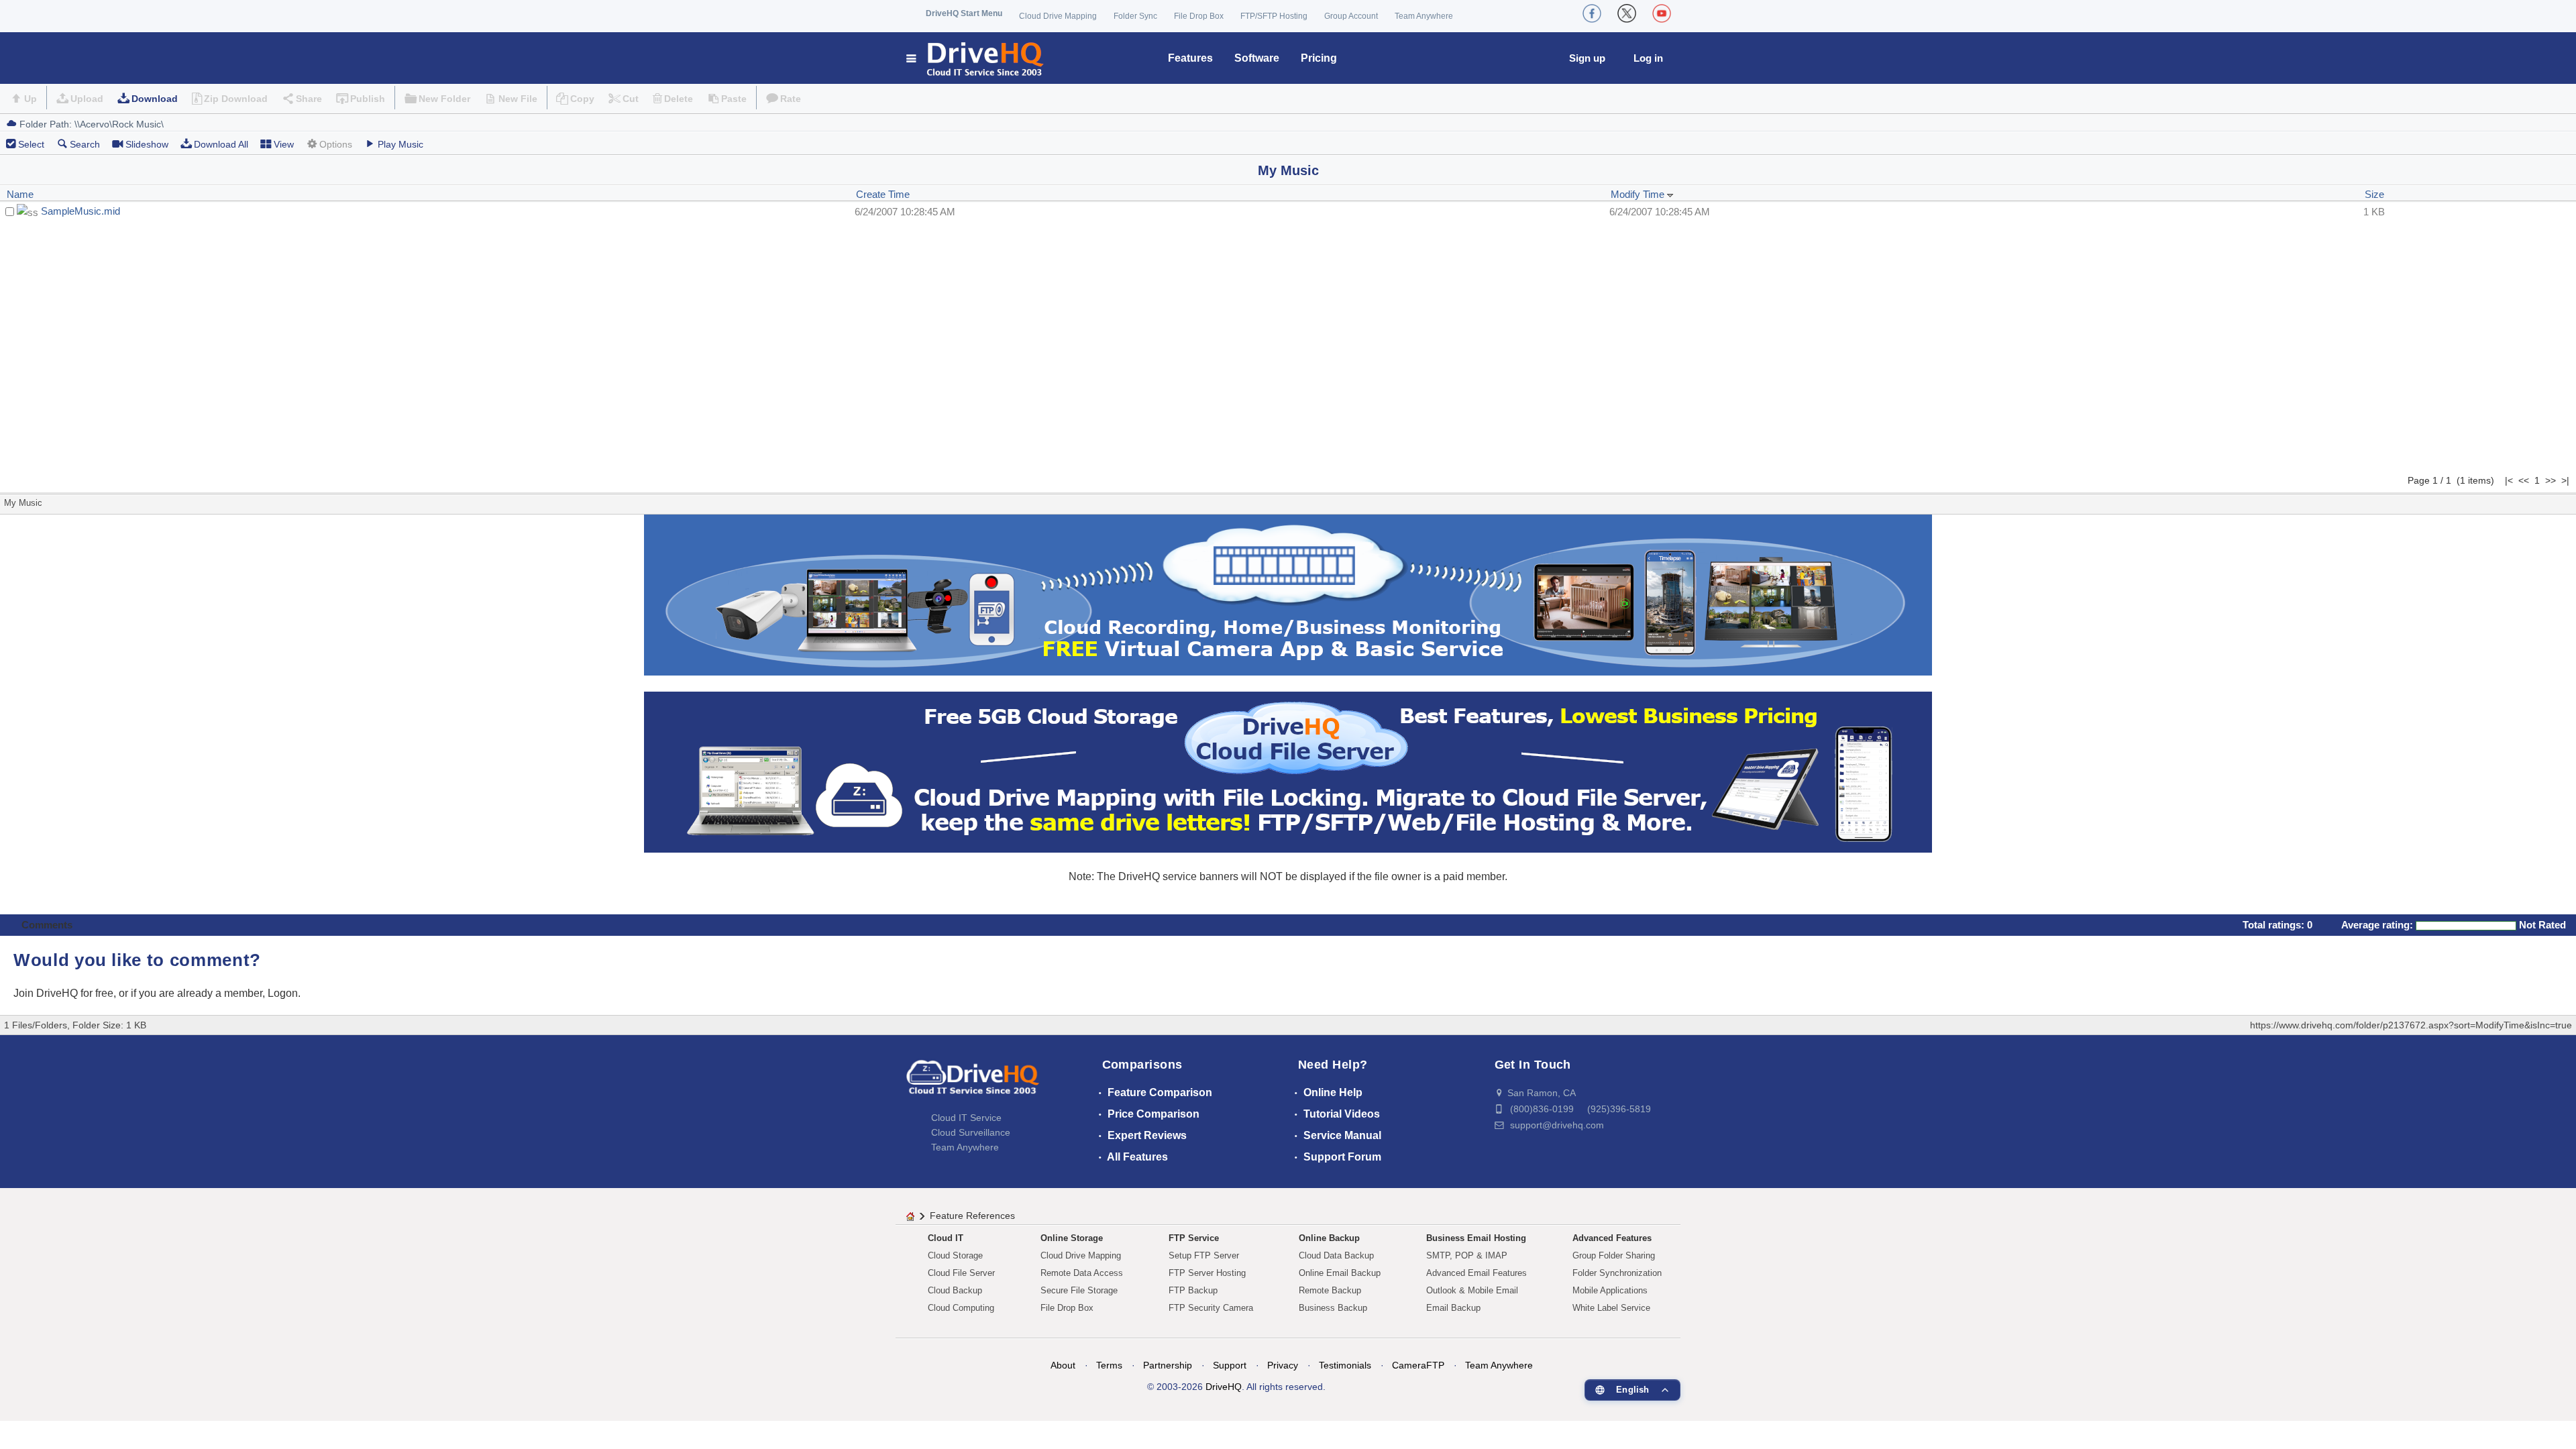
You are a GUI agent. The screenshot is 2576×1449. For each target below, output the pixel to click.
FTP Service (1194, 1238)
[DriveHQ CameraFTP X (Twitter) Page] (1627, 13)
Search (85, 144)
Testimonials (1345, 1365)
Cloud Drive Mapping (1058, 16)
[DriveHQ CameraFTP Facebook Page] (1592, 13)
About (1063, 1365)
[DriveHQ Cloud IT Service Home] (976, 58)
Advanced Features (1612, 1238)
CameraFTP (1418, 1365)
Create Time (883, 194)
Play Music (400, 144)
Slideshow (147, 144)
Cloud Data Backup (1336, 1255)
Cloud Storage (955, 1255)
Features (1190, 58)
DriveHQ (1224, 1387)
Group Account (1351, 16)
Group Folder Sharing (1614, 1255)
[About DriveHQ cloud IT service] (973, 1083)
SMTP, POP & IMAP (1467, 1255)
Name (20, 194)
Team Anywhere (1424, 16)
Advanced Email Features (1477, 1273)
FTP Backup (1193, 1290)
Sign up (1587, 58)
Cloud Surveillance (971, 1132)
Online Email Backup (1340, 1273)
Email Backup (1453, 1308)
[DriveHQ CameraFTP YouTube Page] (1662, 13)
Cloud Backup (955, 1290)
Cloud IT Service (966, 1118)
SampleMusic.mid (80, 211)
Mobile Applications (1610, 1290)
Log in (1648, 58)
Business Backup (1333, 1308)
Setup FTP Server (1204, 1255)
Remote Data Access (1082, 1273)
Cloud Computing (961, 1308)
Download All (221, 144)
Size (2374, 194)
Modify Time (1639, 194)
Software (1257, 58)
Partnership (1168, 1365)
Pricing (1319, 58)
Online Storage (1072, 1238)
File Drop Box (1199, 16)
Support (1230, 1365)
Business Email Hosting (1476, 1238)
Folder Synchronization (1617, 1273)
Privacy (1283, 1365)
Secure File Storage (1079, 1290)
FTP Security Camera (1211, 1308)
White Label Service (1611, 1308)
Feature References (972, 1216)
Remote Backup (1330, 1290)
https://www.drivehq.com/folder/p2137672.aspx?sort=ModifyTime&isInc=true (2411, 1025)
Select (31, 144)
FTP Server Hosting (1207, 1273)
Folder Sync (1135, 16)
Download (155, 99)
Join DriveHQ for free (63, 993)
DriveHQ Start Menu (964, 13)
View (284, 144)
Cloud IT (946, 1238)
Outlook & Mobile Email (1472, 1290)
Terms (1109, 1365)
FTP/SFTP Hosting (1274, 16)
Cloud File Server (961, 1273)
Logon (283, 993)
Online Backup (1329, 1238)
